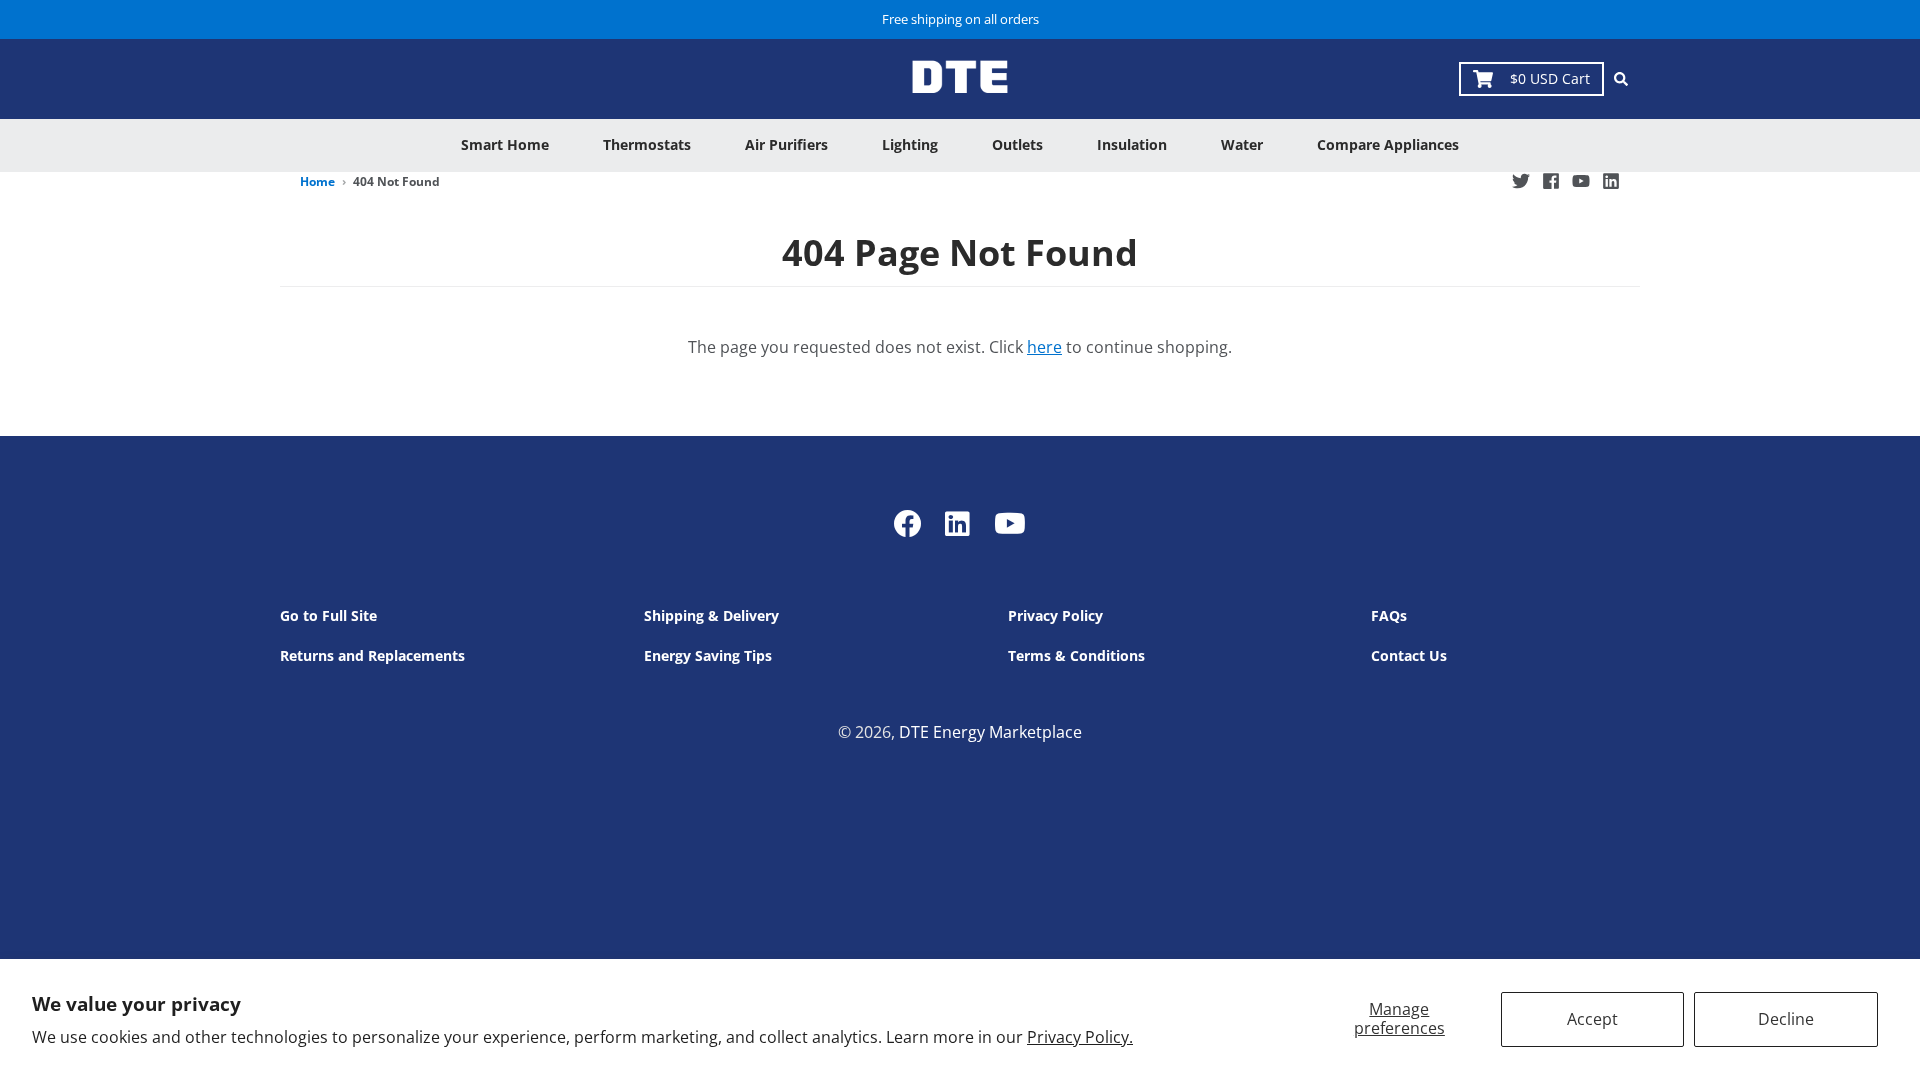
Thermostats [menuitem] (647, 144)
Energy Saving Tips (708, 655)
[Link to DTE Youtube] (1010, 523)
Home (317, 181)
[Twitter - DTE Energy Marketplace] (1521, 181)
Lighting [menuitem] (910, 144)
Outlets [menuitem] (1017, 144)
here (1044, 347)
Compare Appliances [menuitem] (1388, 144)
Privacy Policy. (1080, 1037)
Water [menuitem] (1242, 144)
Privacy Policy (1055, 615)
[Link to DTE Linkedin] (957, 523)
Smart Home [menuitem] (505, 144)
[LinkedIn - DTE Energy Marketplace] (1611, 181)
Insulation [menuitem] (1132, 144)
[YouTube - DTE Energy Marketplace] (1581, 181)
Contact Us (1409, 655)
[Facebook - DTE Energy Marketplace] (1551, 181)
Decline (1786, 1019)
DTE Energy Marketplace (990, 732)
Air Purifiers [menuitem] (786, 144)
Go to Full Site (328, 615)
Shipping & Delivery (711, 615)
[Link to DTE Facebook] (911, 523)
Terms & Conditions (1076, 655)
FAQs (1389, 615)
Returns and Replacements (372, 655)
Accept (1592, 1019)
